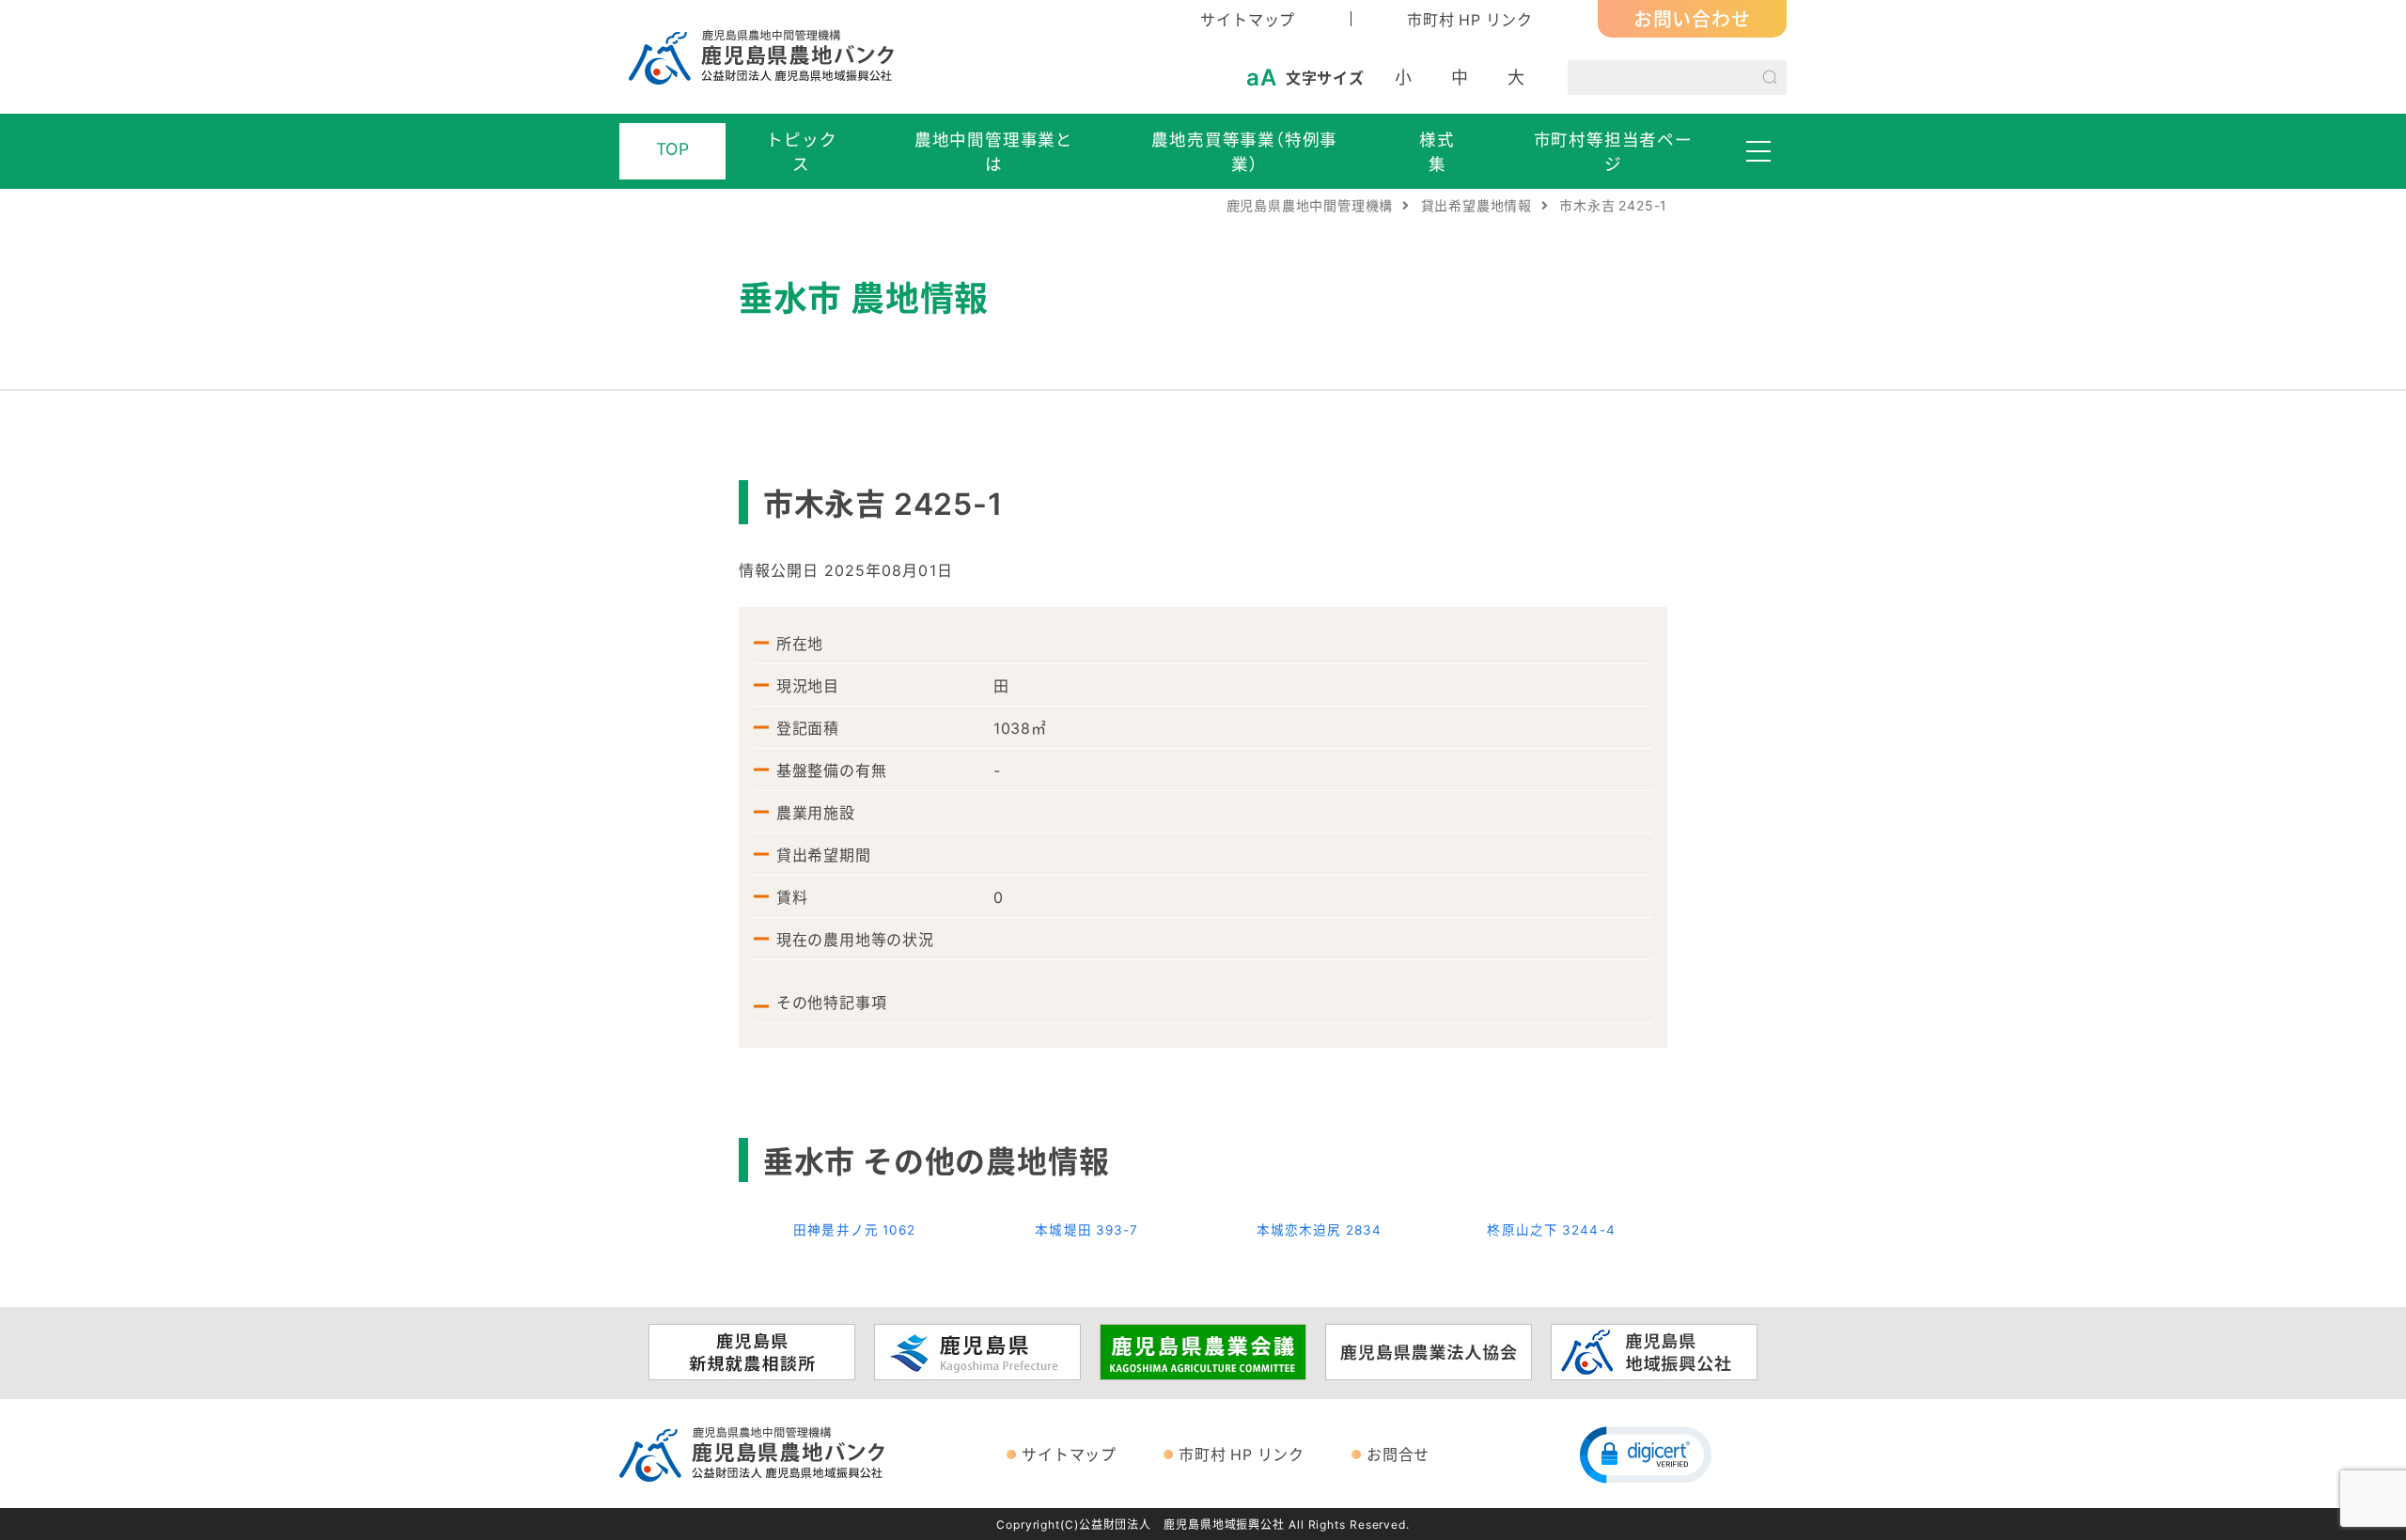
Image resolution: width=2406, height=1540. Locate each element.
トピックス (801, 151)
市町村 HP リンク (1470, 19)
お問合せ (1398, 1454)
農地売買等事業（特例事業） (1244, 151)
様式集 (1437, 151)
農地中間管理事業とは (994, 151)
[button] (1646, 1454)
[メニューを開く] (1758, 151)
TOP (673, 148)
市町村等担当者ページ (1613, 151)
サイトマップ (1248, 19)
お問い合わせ (1692, 18)
